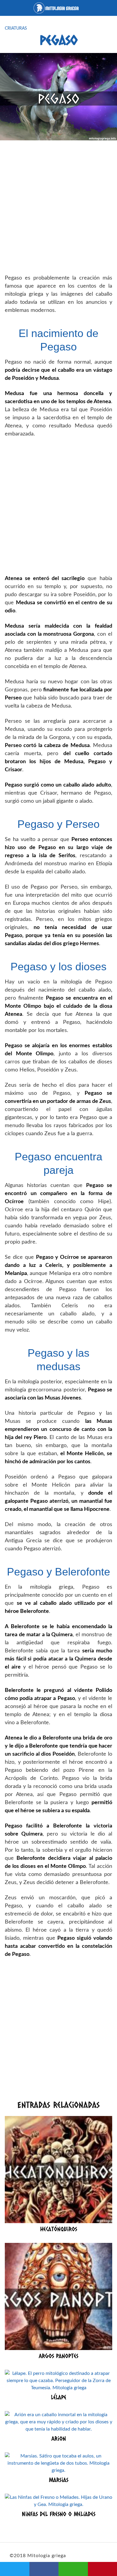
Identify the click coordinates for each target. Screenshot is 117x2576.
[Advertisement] (58, 208)
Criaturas (16, 28)
